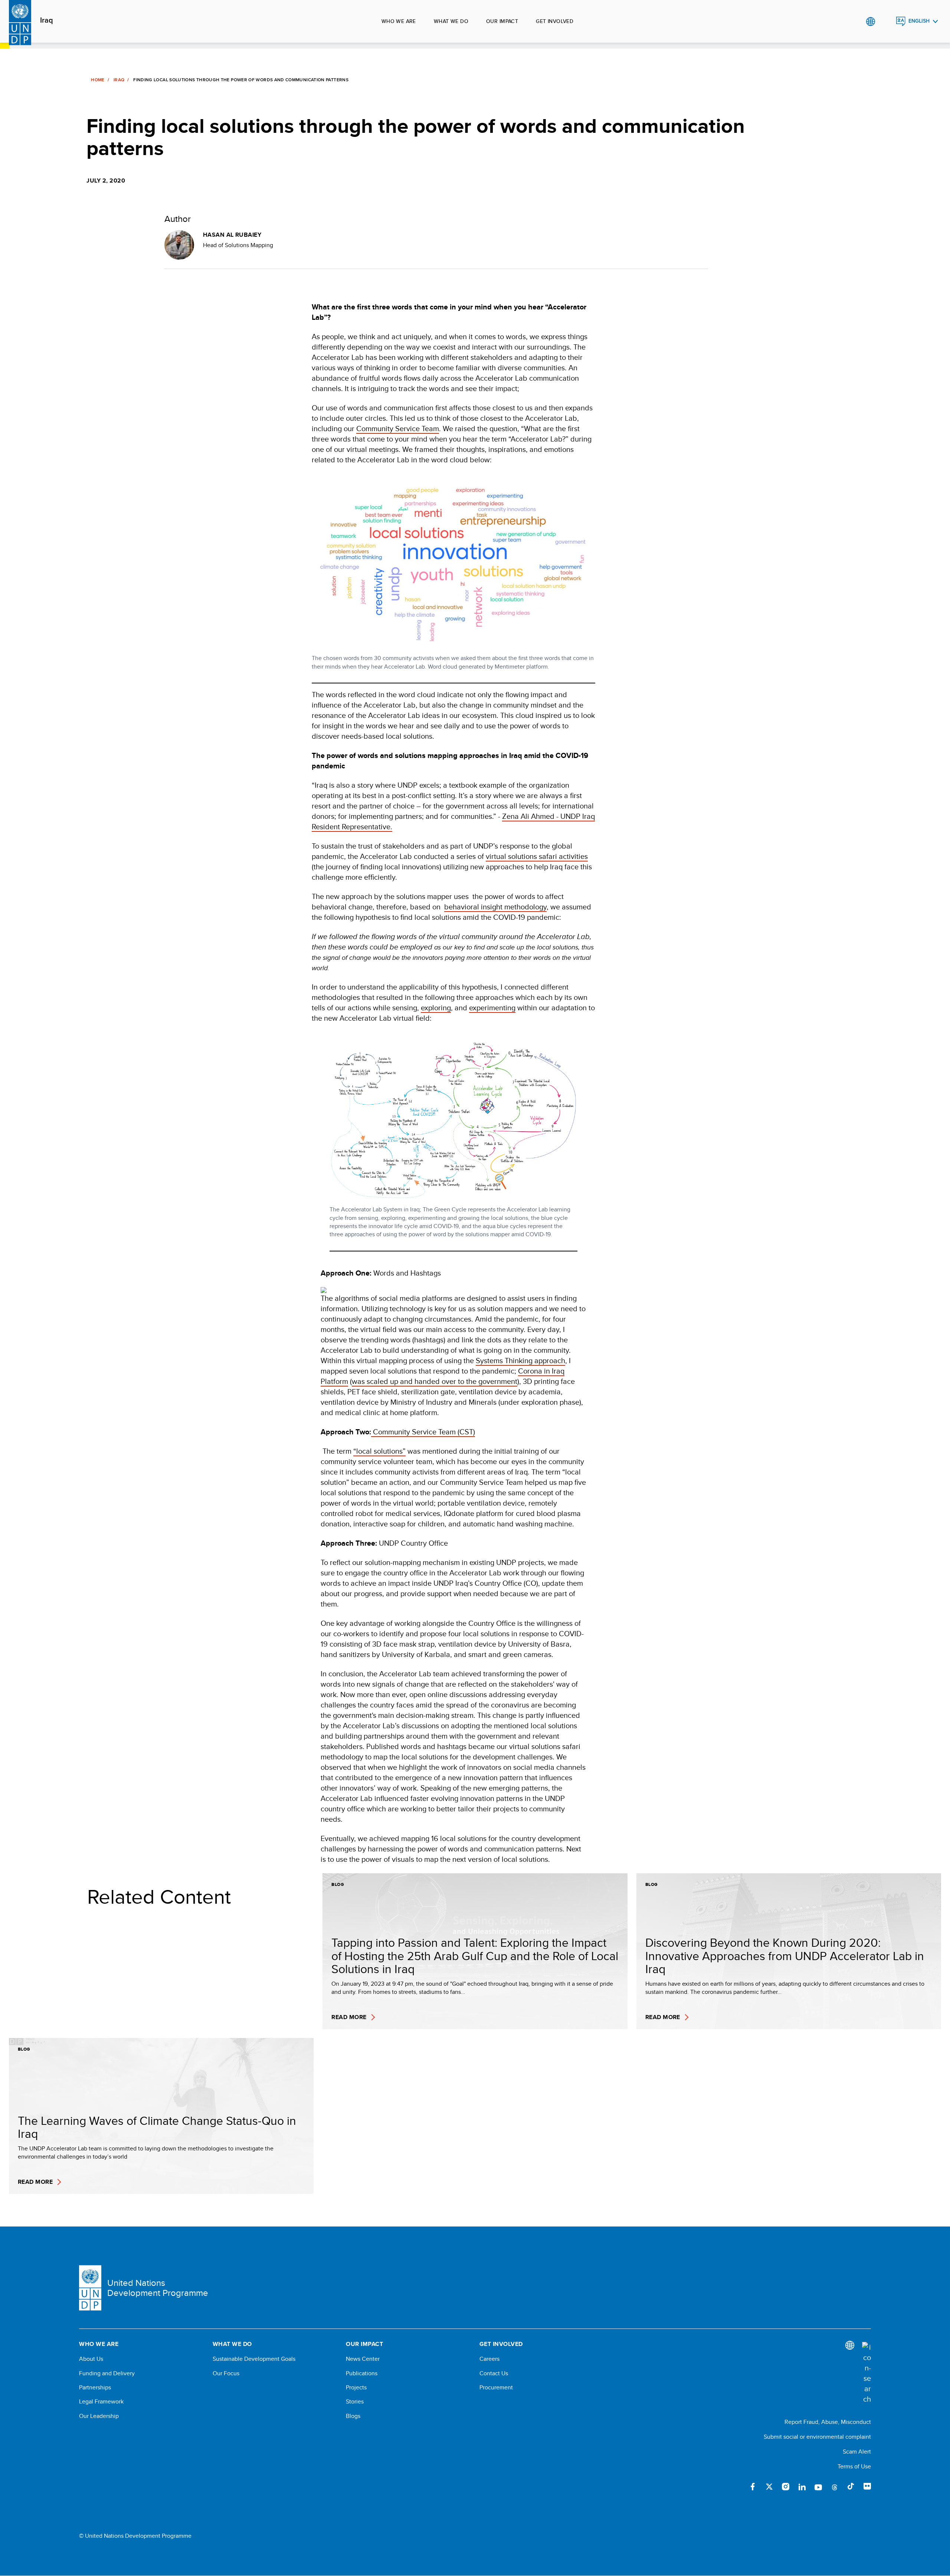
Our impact (502, 21)
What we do (451, 21)
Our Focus (226, 2373)
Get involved (555, 21)
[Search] (867, 2373)
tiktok (851, 2487)
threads (835, 2487)
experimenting (492, 1008)
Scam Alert (857, 2452)
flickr (867, 2487)
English (919, 21)
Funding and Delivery (107, 2373)
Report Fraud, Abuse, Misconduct (828, 2422)
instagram (786, 2487)
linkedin (802, 2487)
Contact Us (494, 2373)
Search (886, 22)
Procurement (496, 2388)
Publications (362, 2373)
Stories (355, 2402)
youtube (818, 2487)
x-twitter (769, 2487)
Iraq (47, 20)
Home (98, 80)
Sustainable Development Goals (254, 2359)
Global (870, 22)
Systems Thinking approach (520, 1360)
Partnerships (95, 2388)
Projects (356, 2388)
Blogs (353, 2416)
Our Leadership (99, 2416)
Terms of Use (854, 2466)
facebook (753, 2487)
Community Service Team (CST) (423, 1432)
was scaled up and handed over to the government (435, 1381)
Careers (489, 2359)
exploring (436, 1008)
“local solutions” (379, 1451)
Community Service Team (398, 428)
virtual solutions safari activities (537, 856)
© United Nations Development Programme (135, 2536)
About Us (91, 2359)
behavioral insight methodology (495, 907)
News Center (363, 2359)
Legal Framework (101, 2402)
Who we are (399, 21)
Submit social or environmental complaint (817, 2437)
